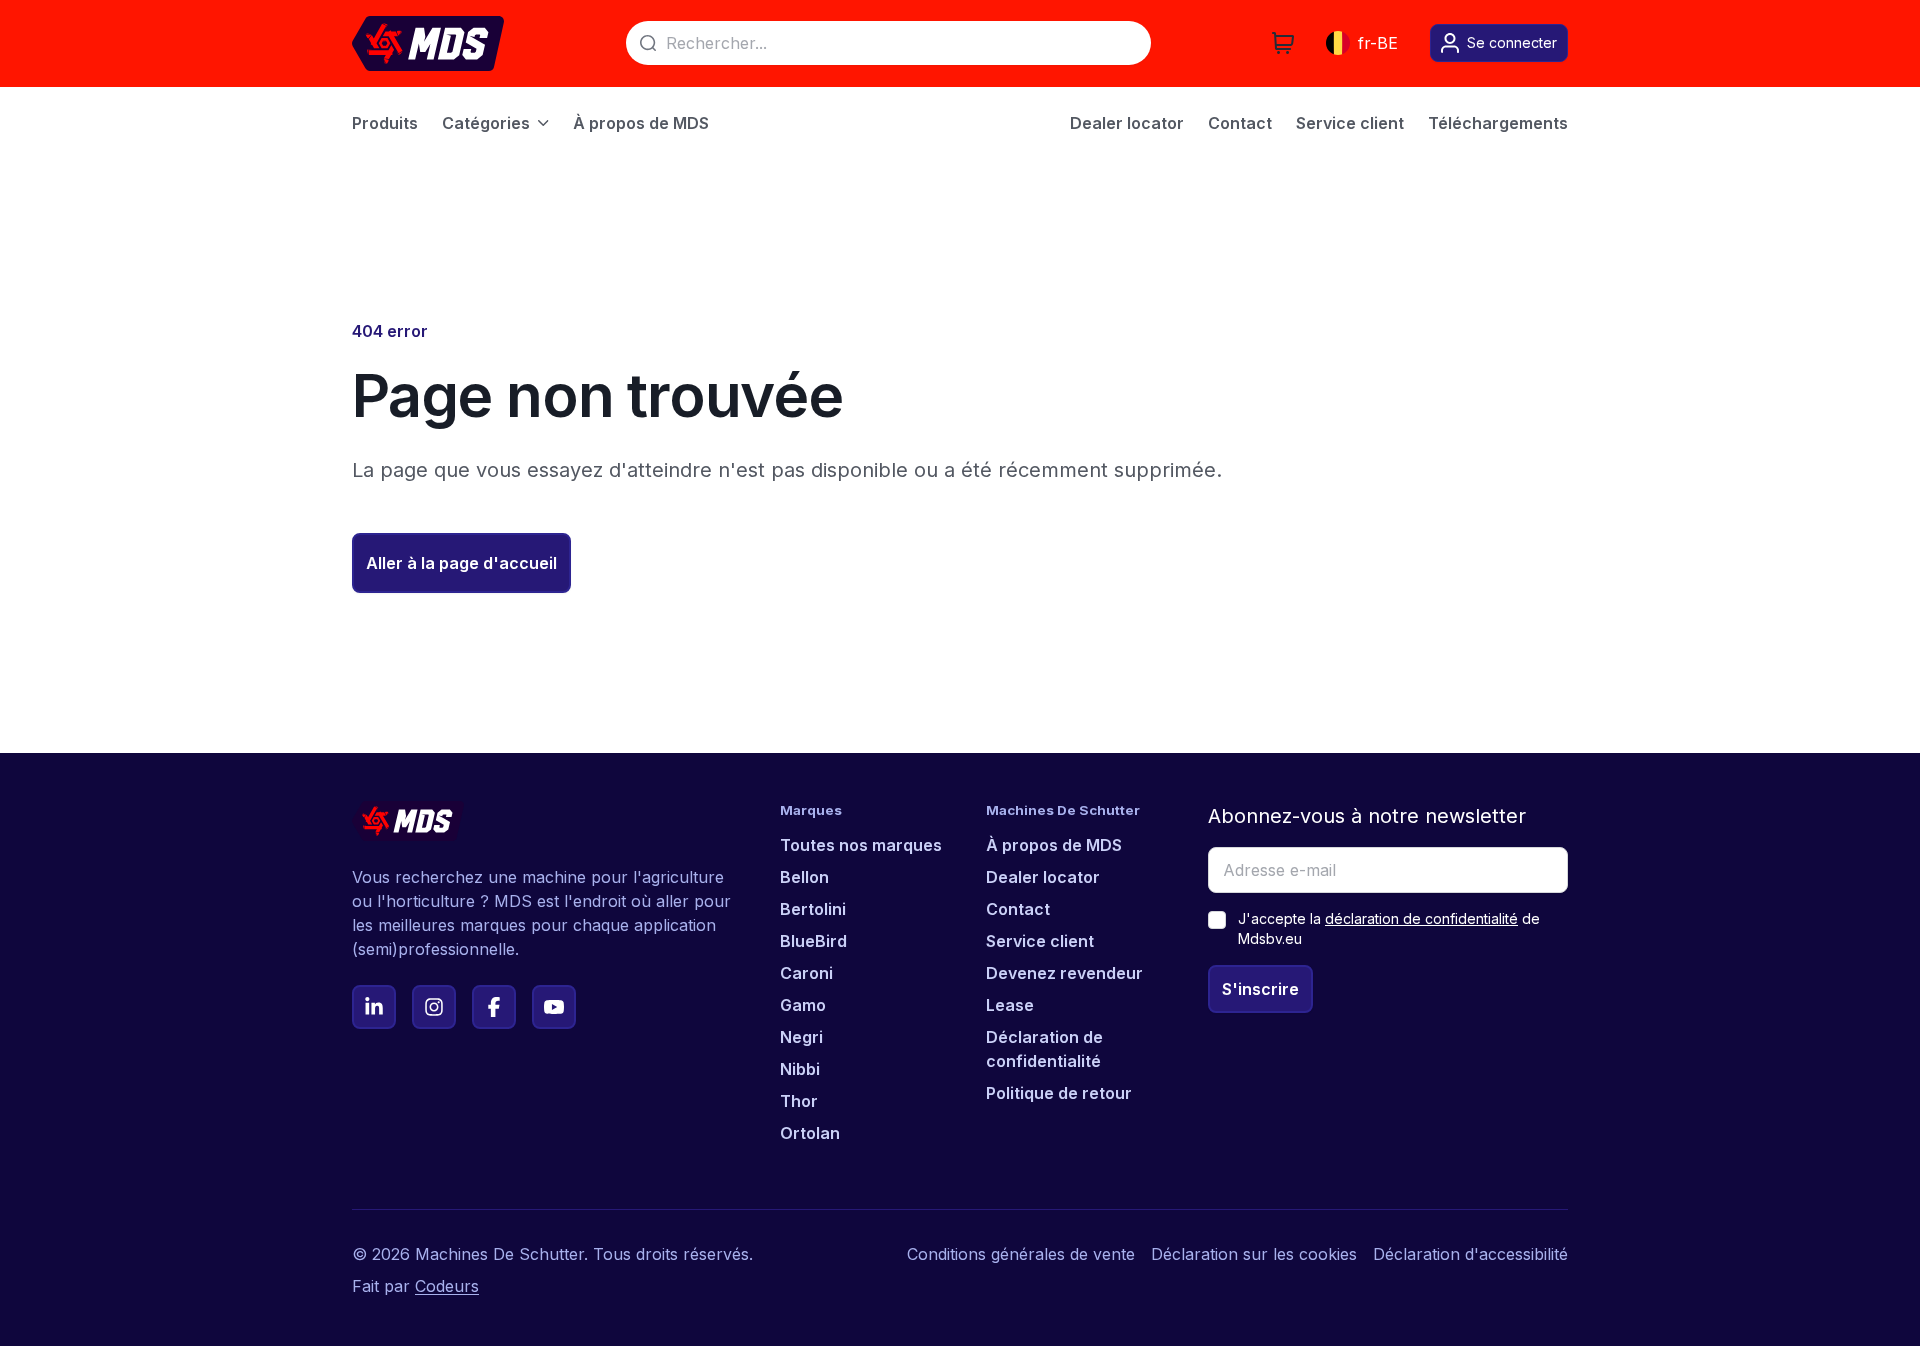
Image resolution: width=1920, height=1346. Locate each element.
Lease (1010, 1005)
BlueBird (813, 941)
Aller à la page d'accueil (461, 563)
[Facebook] (494, 1007)
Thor (799, 1101)
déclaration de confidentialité (1421, 918)
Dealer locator (1043, 877)
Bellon (804, 877)
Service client (1040, 941)
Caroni (806, 973)
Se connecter (1512, 42)
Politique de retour (1059, 1093)
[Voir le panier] (1283, 43)
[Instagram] (434, 1007)
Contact (1018, 909)
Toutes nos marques (861, 845)
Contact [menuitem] (1240, 123)
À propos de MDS (1054, 845)
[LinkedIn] (374, 1007)
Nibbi (800, 1069)
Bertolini (813, 909)
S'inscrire (1260, 989)
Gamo (803, 1005)
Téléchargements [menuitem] (1498, 123)
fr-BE (1378, 43)
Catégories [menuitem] (486, 123)
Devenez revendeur (1064, 973)
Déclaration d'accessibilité (1470, 1254)
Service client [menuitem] (1350, 123)
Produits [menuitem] (385, 123)
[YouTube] (554, 1007)
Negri (801, 1037)
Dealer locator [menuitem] (1127, 123)
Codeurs (447, 1286)
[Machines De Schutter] (428, 43)
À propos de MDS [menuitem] (641, 123)
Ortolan (810, 1133)
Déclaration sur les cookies (1254, 1254)
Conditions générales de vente (1021, 1254)
